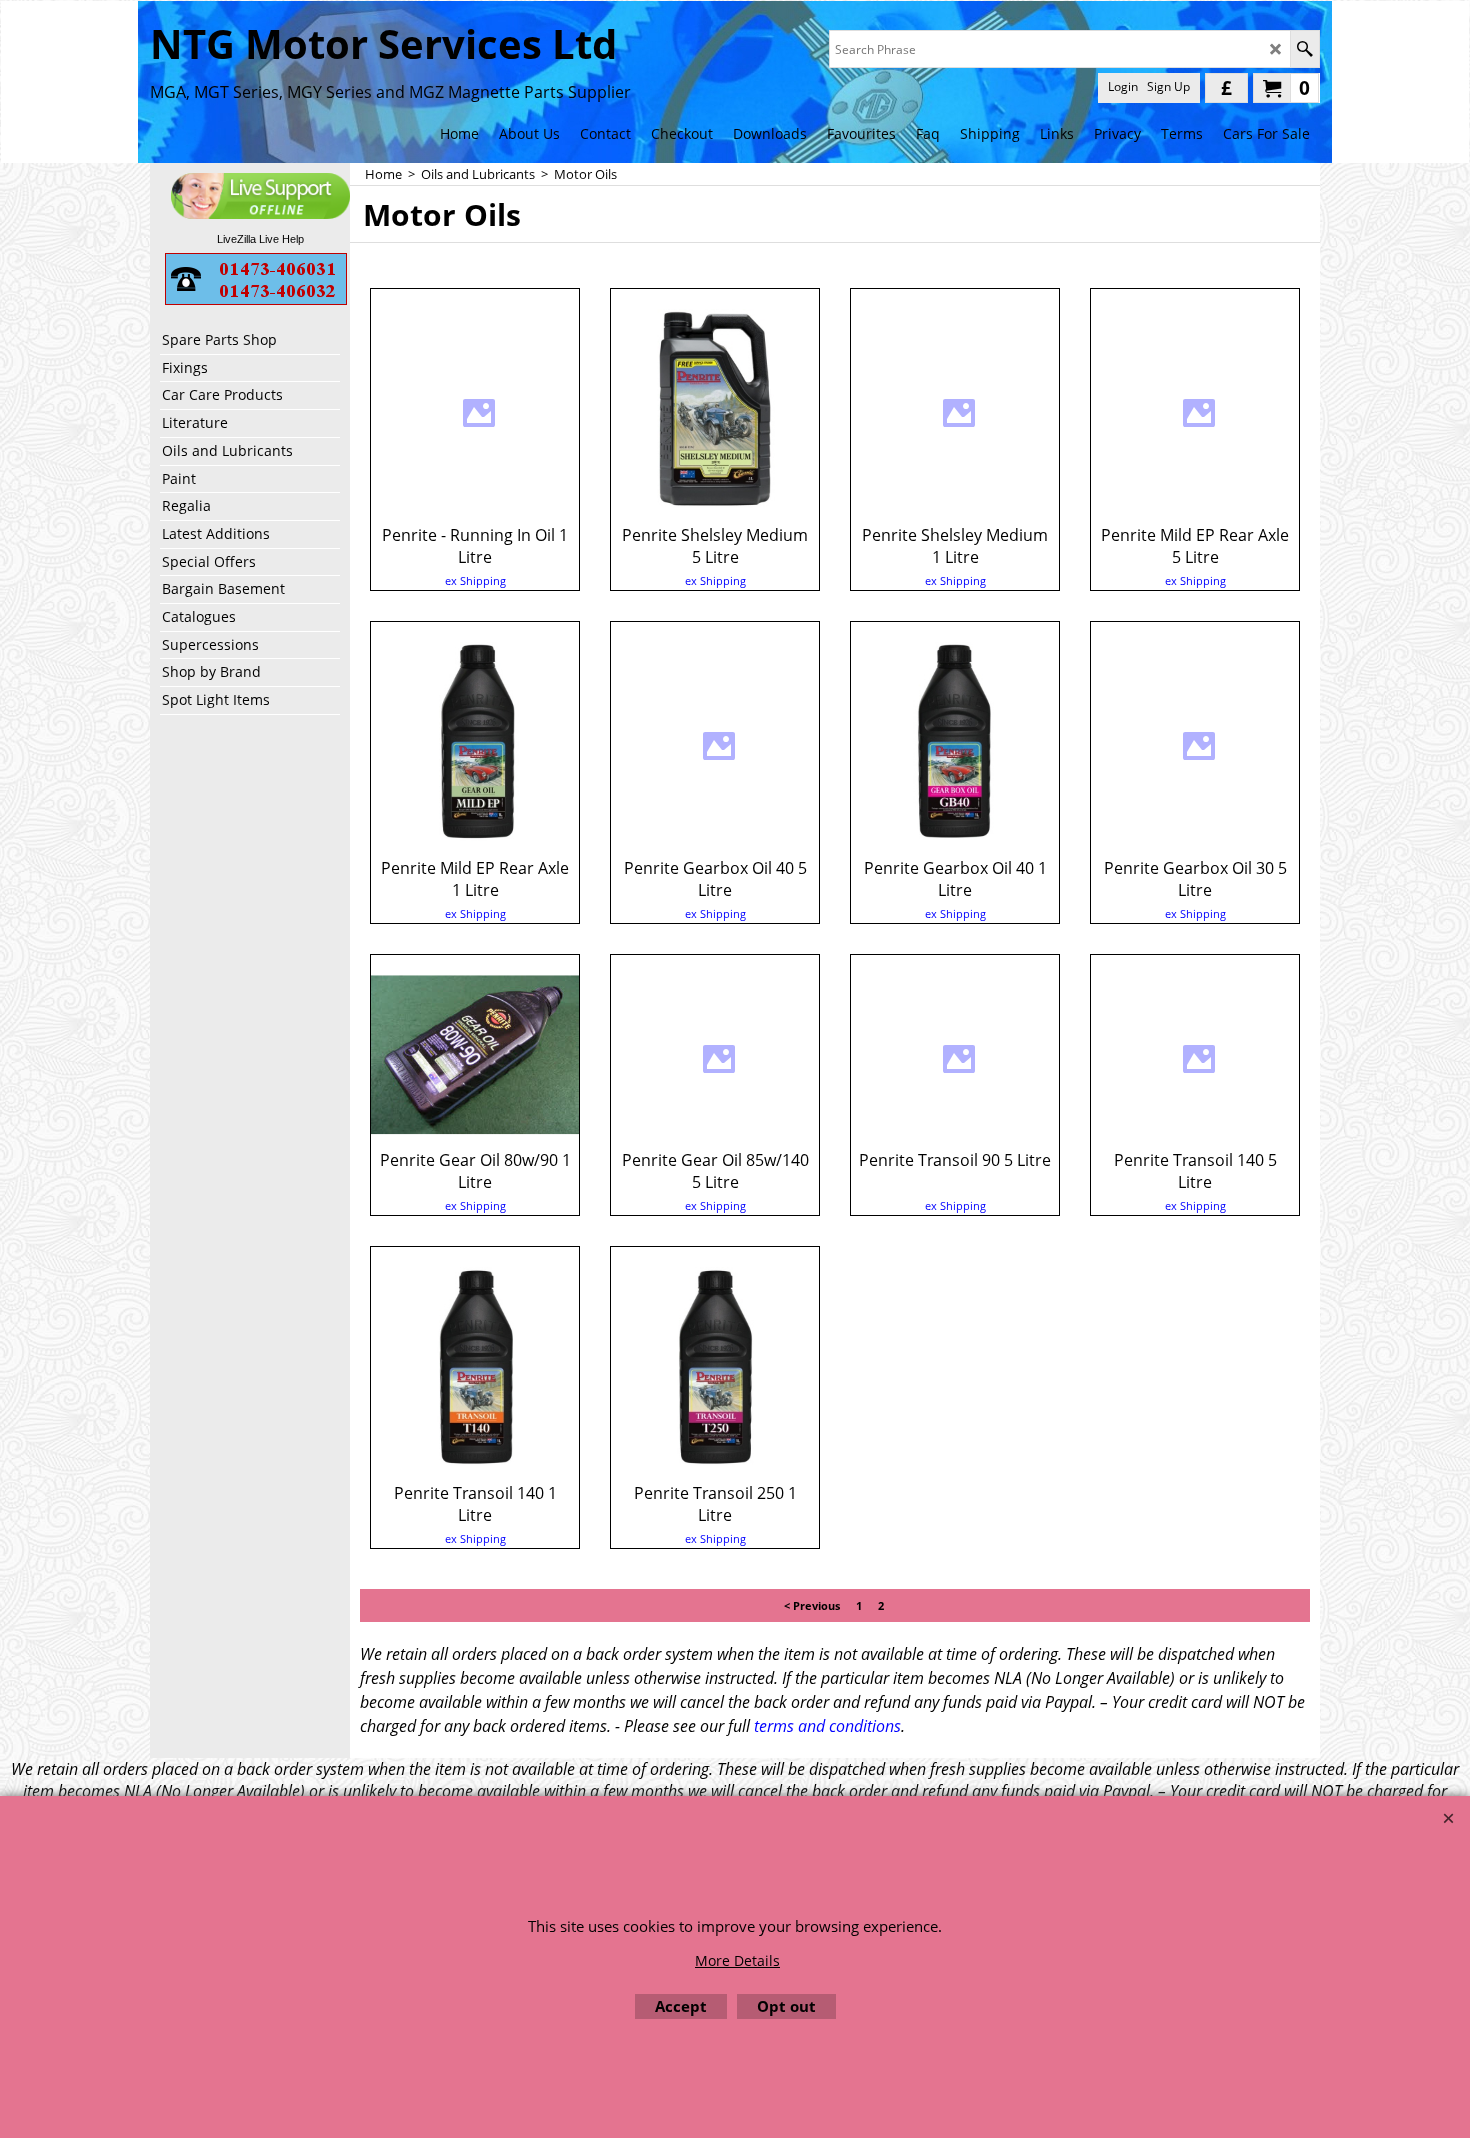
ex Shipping (475, 580)
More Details (737, 1960)
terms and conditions (827, 1726)
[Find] (1304, 49)
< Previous (812, 1606)
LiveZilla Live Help (260, 239)
